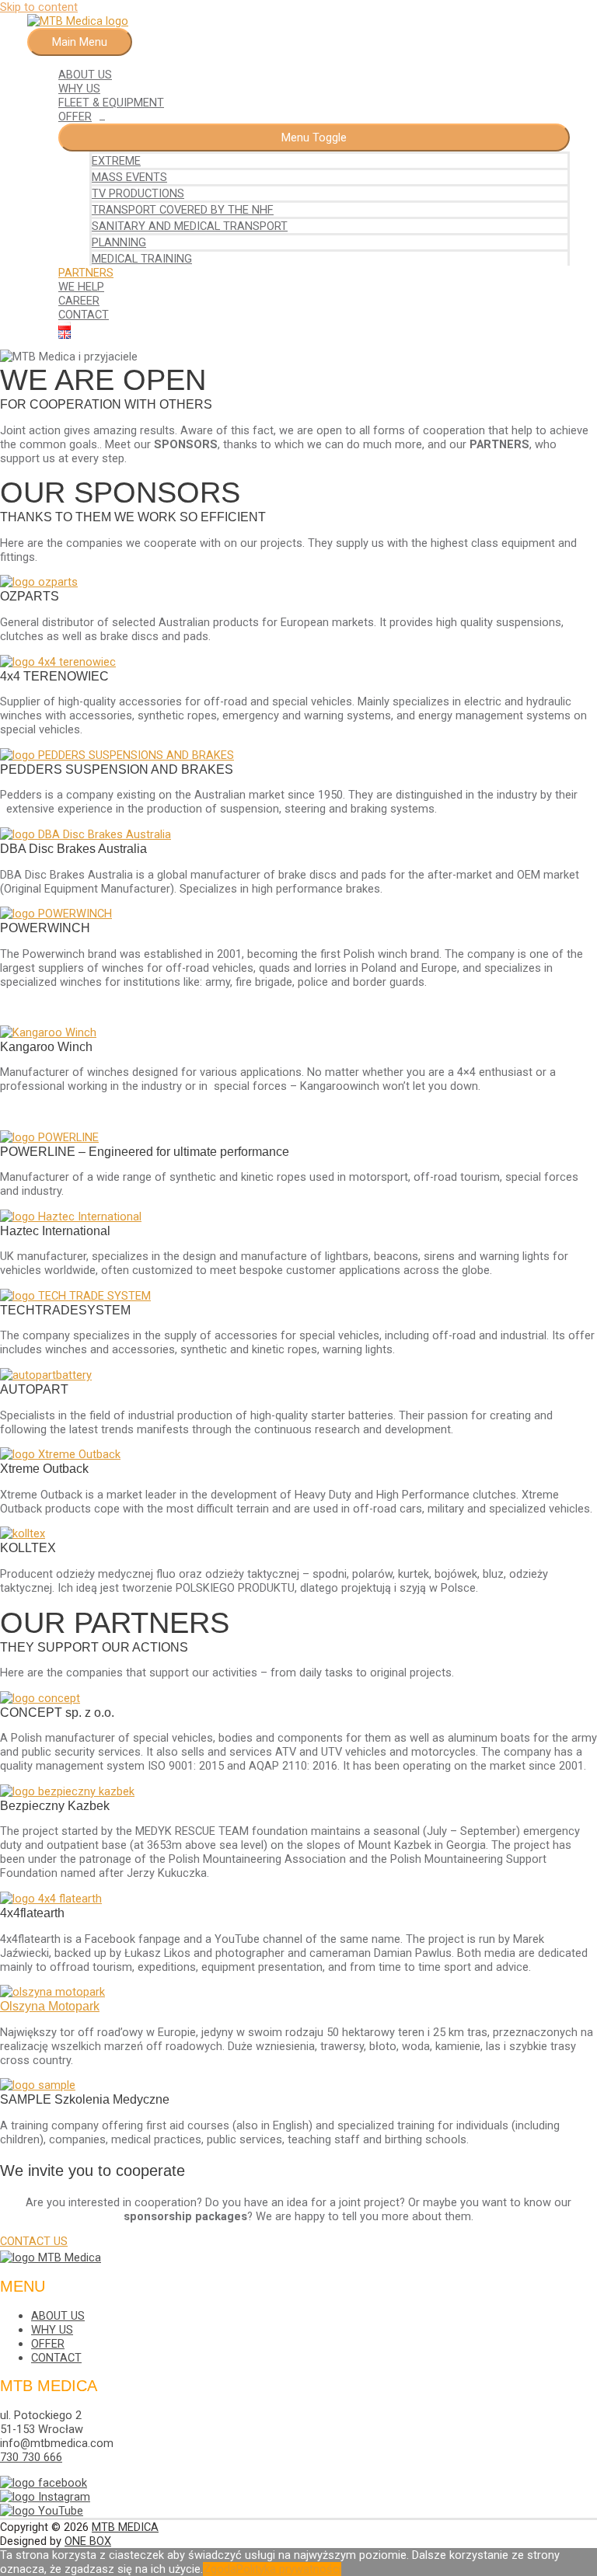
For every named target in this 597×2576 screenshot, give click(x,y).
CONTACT (84, 315)
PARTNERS (86, 273)
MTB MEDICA (125, 2527)
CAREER (79, 301)
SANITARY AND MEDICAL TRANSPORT (190, 226)
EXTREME (116, 161)
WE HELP (81, 287)
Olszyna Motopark (50, 2006)
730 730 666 (31, 2457)
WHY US (79, 89)
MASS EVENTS (129, 177)
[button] (34, 2241)
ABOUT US (85, 75)
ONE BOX (88, 2541)
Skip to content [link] (39, 7)
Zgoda (220, 2569)
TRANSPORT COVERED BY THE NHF (183, 210)
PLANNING (119, 242)
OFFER (75, 117)
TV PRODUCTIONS (138, 193)
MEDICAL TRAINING (142, 259)
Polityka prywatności (289, 2569)
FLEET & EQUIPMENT (111, 103)
